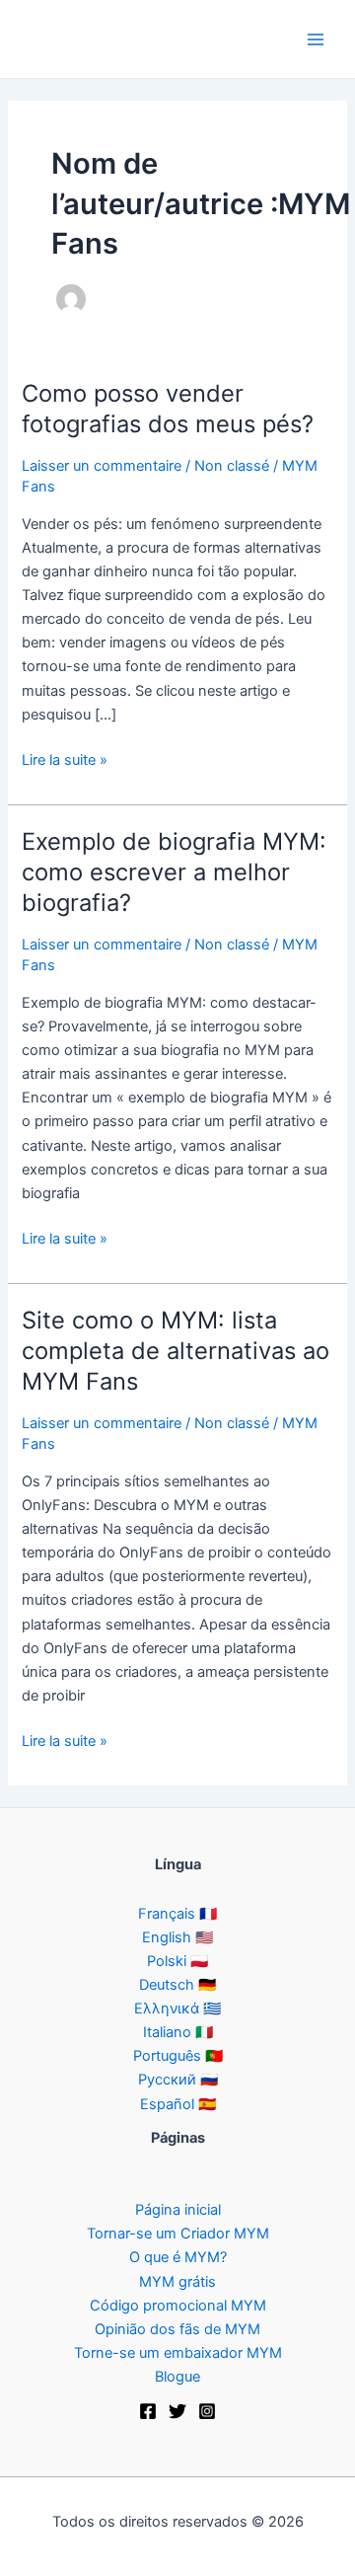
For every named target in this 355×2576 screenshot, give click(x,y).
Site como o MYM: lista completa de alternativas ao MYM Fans (176, 1351)
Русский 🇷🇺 (178, 2080)
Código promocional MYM (178, 2306)
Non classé (232, 466)
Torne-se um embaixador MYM (178, 2353)
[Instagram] (207, 2411)
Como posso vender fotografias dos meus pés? (168, 409)
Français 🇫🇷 (177, 1914)
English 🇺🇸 (177, 1937)
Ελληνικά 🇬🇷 (177, 2008)
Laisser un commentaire (102, 466)
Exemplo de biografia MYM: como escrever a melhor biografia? (174, 872)
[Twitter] (177, 2411)
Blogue (177, 2377)
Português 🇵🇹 (178, 2056)
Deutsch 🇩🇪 (177, 1985)
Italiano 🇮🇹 (178, 2032)
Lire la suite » (65, 761)
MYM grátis (177, 2282)
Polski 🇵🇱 (177, 1961)
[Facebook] (148, 2411)
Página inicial (178, 2210)
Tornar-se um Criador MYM (178, 2234)
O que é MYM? (178, 2257)
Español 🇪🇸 (178, 2104)
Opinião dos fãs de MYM (177, 2329)
